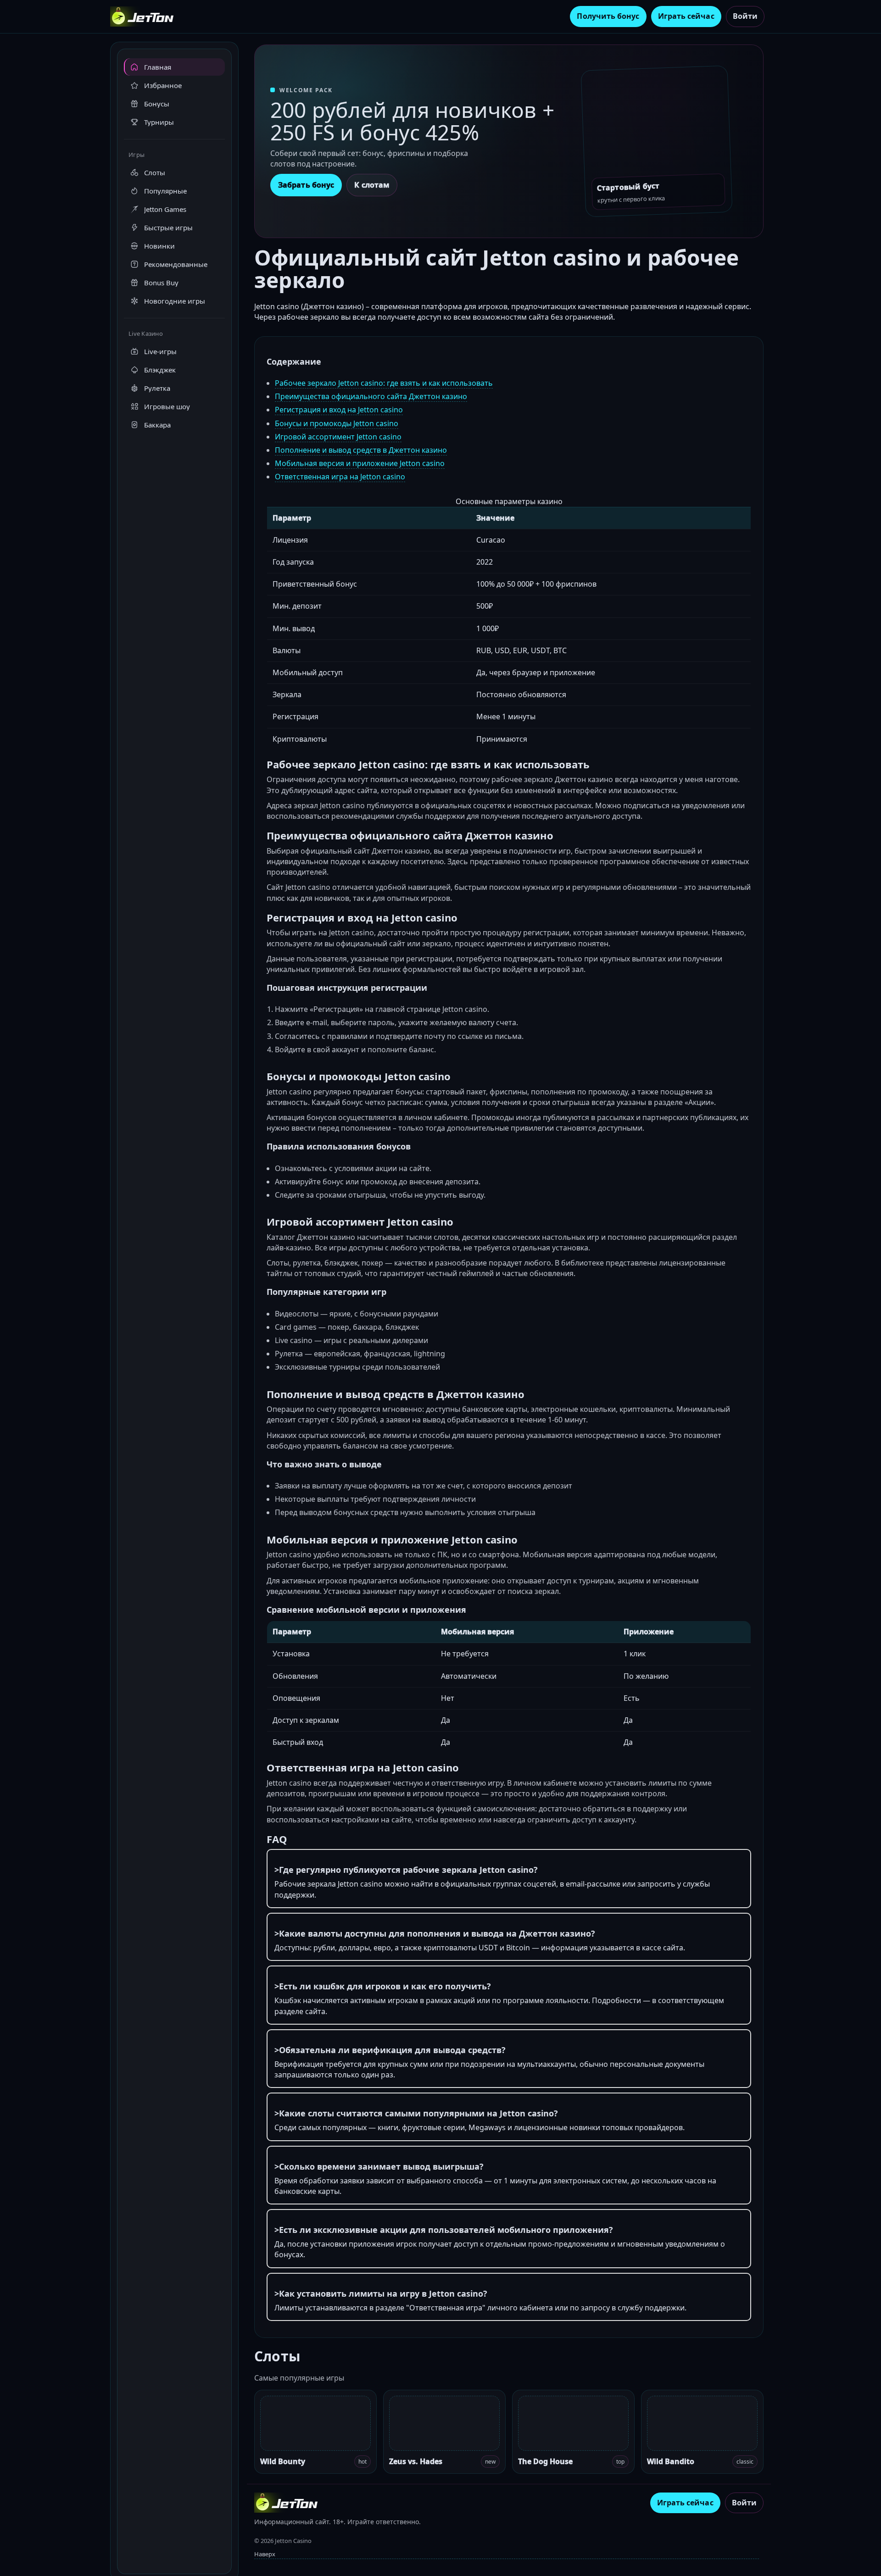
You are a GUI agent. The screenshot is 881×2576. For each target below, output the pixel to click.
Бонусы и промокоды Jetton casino (337, 423)
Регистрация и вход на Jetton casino (339, 410)
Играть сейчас (686, 16)
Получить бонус (608, 16)
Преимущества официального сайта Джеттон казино (371, 396)
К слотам (372, 185)
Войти (745, 16)
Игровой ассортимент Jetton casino (338, 437)
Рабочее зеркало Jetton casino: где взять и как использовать (384, 383)
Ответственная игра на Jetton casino (340, 477)
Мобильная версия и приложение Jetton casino (360, 463)
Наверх (265, 2554)
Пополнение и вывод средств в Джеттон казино (361, 450)
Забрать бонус (306, 185)
